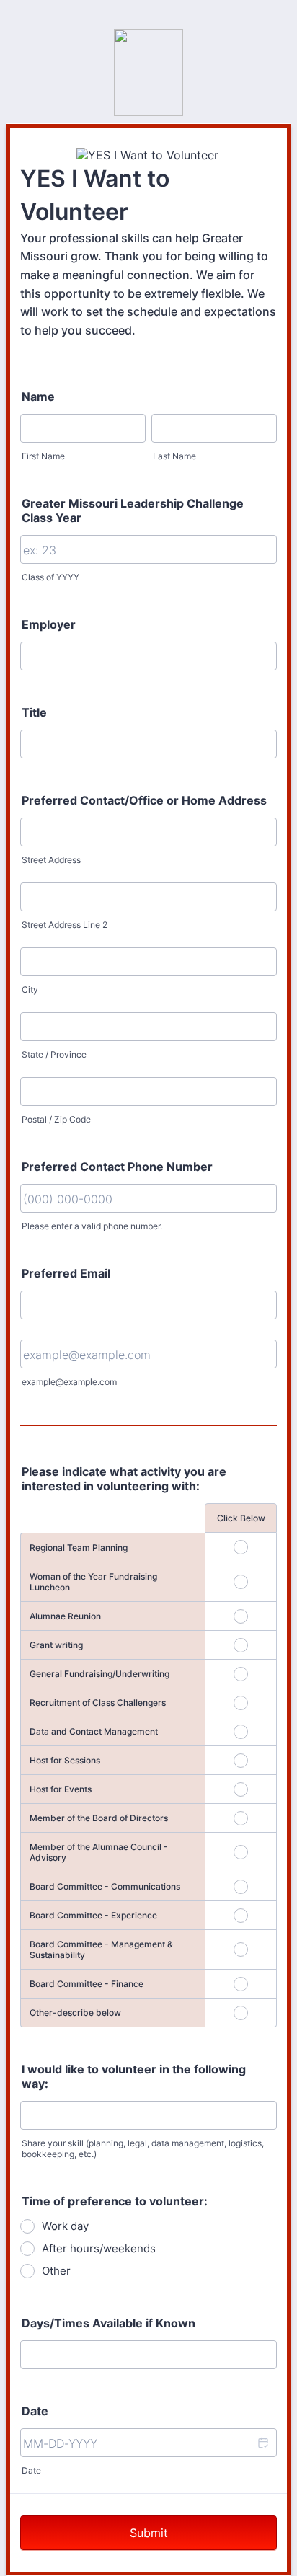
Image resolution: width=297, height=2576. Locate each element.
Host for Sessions (65, 1760)
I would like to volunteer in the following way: (134, 2076)
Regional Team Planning (79, 1548)
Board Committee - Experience (93, 1915)
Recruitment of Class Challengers (98, 1703)
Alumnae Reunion (65, 1616)
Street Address (51, 860)
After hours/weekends (99, 2248)
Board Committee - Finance (87, 1984)
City (30, 990)
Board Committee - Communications (105, 1886)
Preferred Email (66, 1273)
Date (31, 2470)
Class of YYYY (50, 577)
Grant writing (56, 1645)
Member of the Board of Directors (99, 1818)
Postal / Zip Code (56, 1119)
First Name (43, 456)
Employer (49, 624)
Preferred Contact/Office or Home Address (144, 800)
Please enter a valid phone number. (92, 1226)
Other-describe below (75, 2013)
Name (38, 397)
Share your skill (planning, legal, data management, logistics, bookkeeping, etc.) (143, 2148)
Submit (149, 2533)
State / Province (54, 1054)
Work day (65, 2226)
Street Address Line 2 (65, 925)
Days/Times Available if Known (108, 2323)
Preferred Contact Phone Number (117, 1167)
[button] (262, 2443)
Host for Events (61, 1789)
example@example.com (69, 1382)
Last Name (174, 456)
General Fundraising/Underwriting (99, 1674)
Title (34, 712)
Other (56, 2271)
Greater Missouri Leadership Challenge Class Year (133, 510)
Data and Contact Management (94, 1731)
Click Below (241, 1518)
